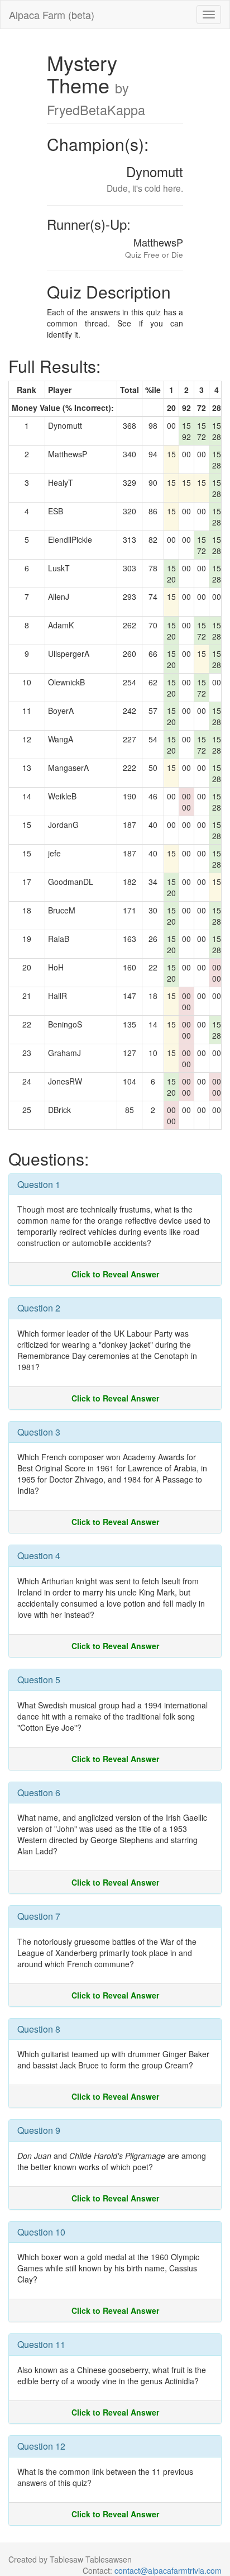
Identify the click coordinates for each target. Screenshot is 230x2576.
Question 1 (39, 1184)
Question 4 (39, 1555)
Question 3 (39, 1432)
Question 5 (39, 1680)
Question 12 (41, 2446)
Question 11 (41, 2344)
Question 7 (39, 1916)
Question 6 (39, 1793)
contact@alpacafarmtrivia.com (168, 2570)
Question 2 (39, 1308)
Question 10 (41, 2232)
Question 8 (39, 2029)
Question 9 (39, 2130)
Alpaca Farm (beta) (52, 15)
